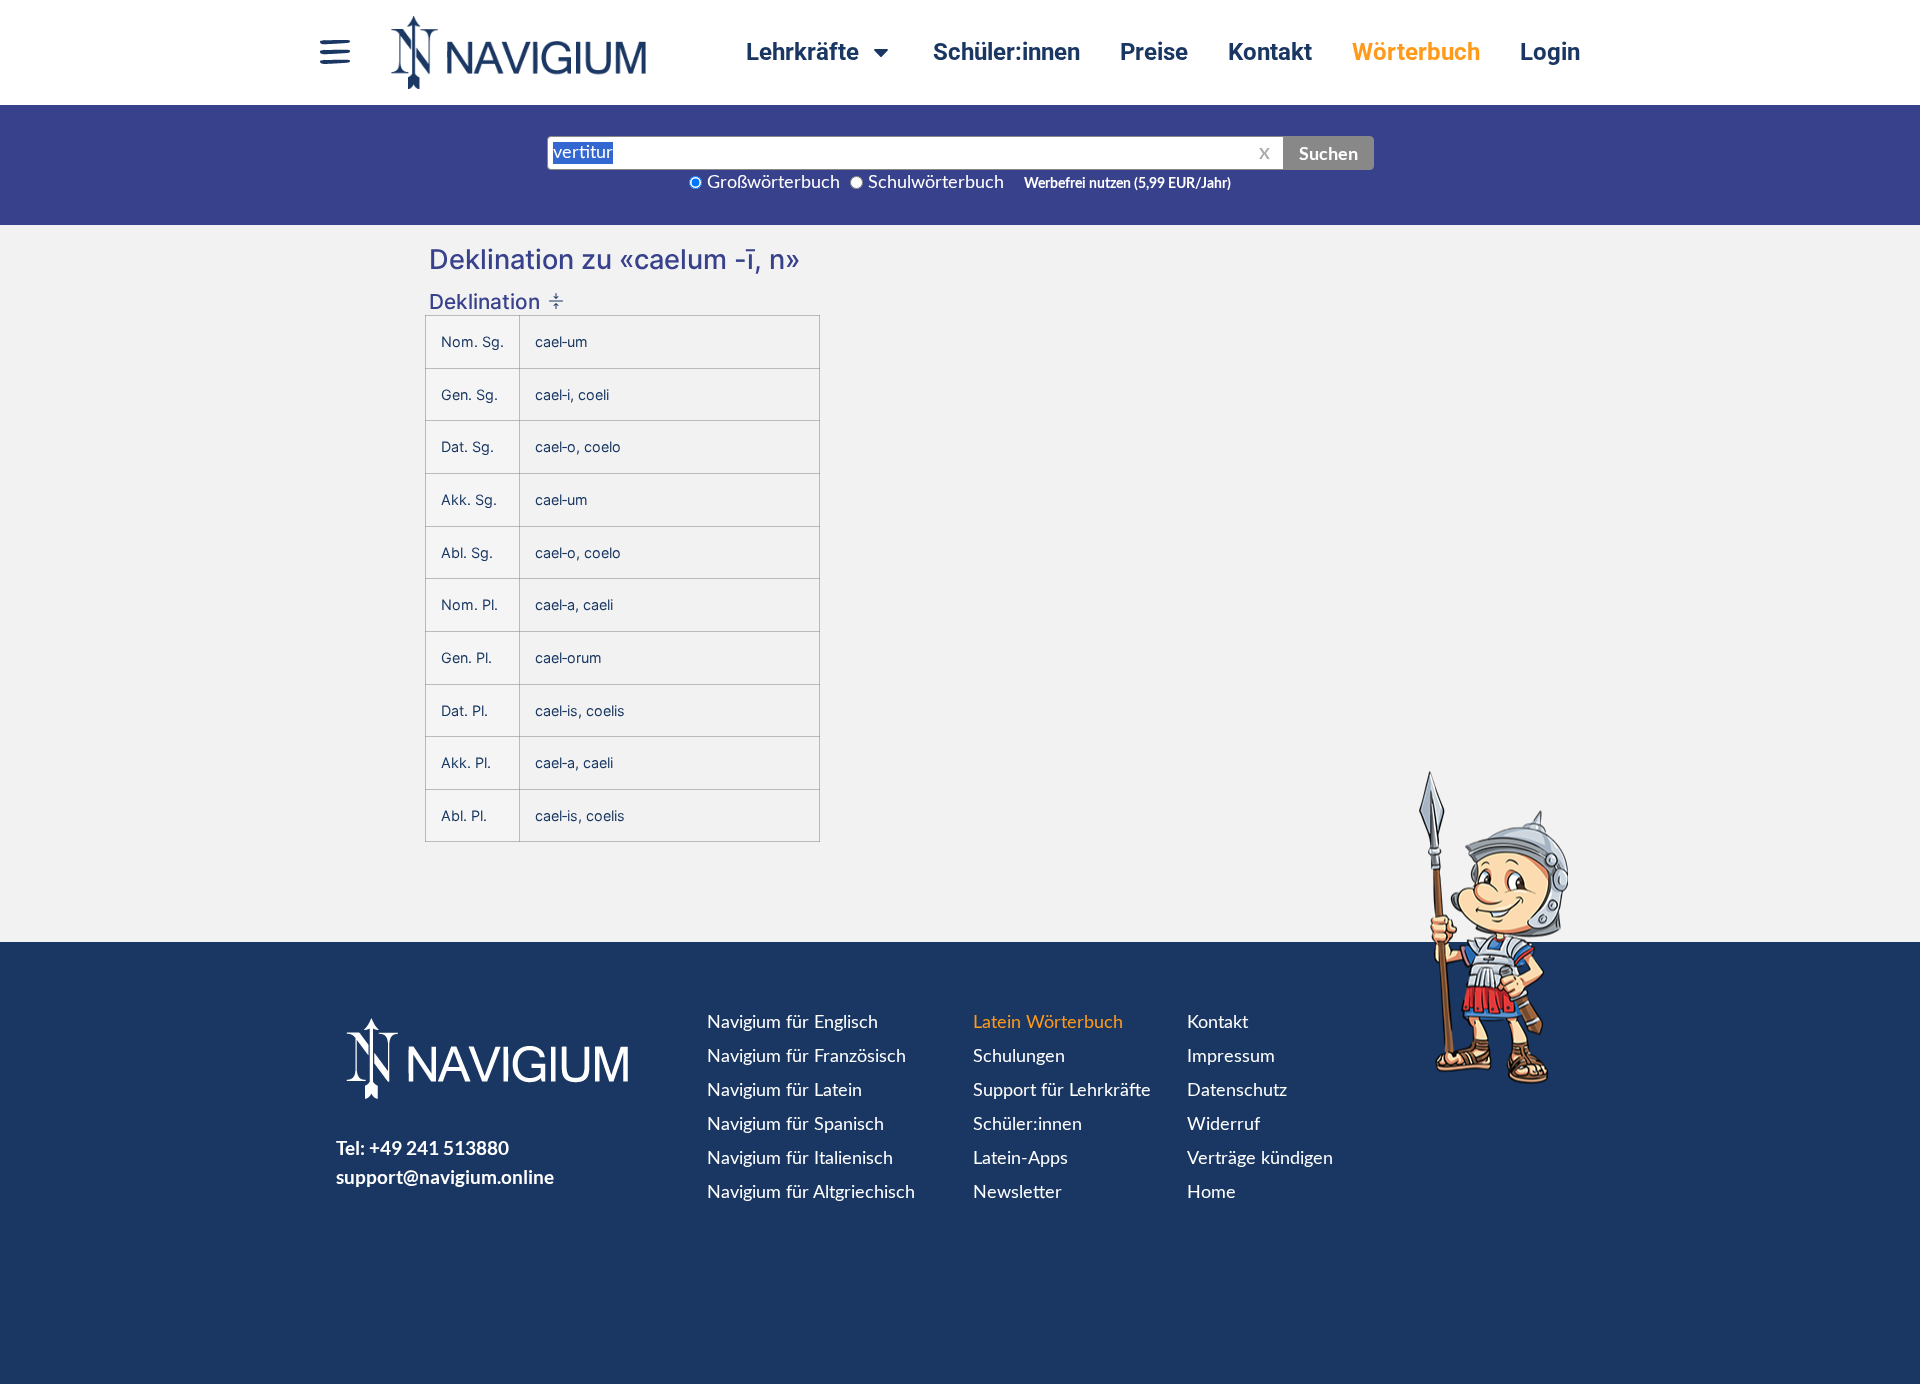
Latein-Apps (1020, 1159)
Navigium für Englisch (792, 1023)
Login (1550, 52)
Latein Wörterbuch (1048, 1023)
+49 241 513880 (439, 1147)
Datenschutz (1237, 1091)
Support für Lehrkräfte (1062, 1091)
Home (1211, 1193)
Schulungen (1019, 1057)
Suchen (1328, 153)
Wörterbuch (1416, 52)
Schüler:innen (1006, 52)
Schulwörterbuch (936, 183)
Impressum (1231, 1057)
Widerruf (1223, 1125)
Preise (1154, 52)
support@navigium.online (445, 1176)
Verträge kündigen (1260, 1159)
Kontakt (1270, 52)
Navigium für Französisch (806, 1057)
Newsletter (1017, 1193)
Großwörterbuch (773, 183)
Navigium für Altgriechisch (811, 1193)
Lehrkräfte (802, 52)
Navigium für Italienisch (800, 1159)
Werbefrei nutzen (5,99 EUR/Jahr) (1127, 184)
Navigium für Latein (784, 1091)
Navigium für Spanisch (795, 1125)
